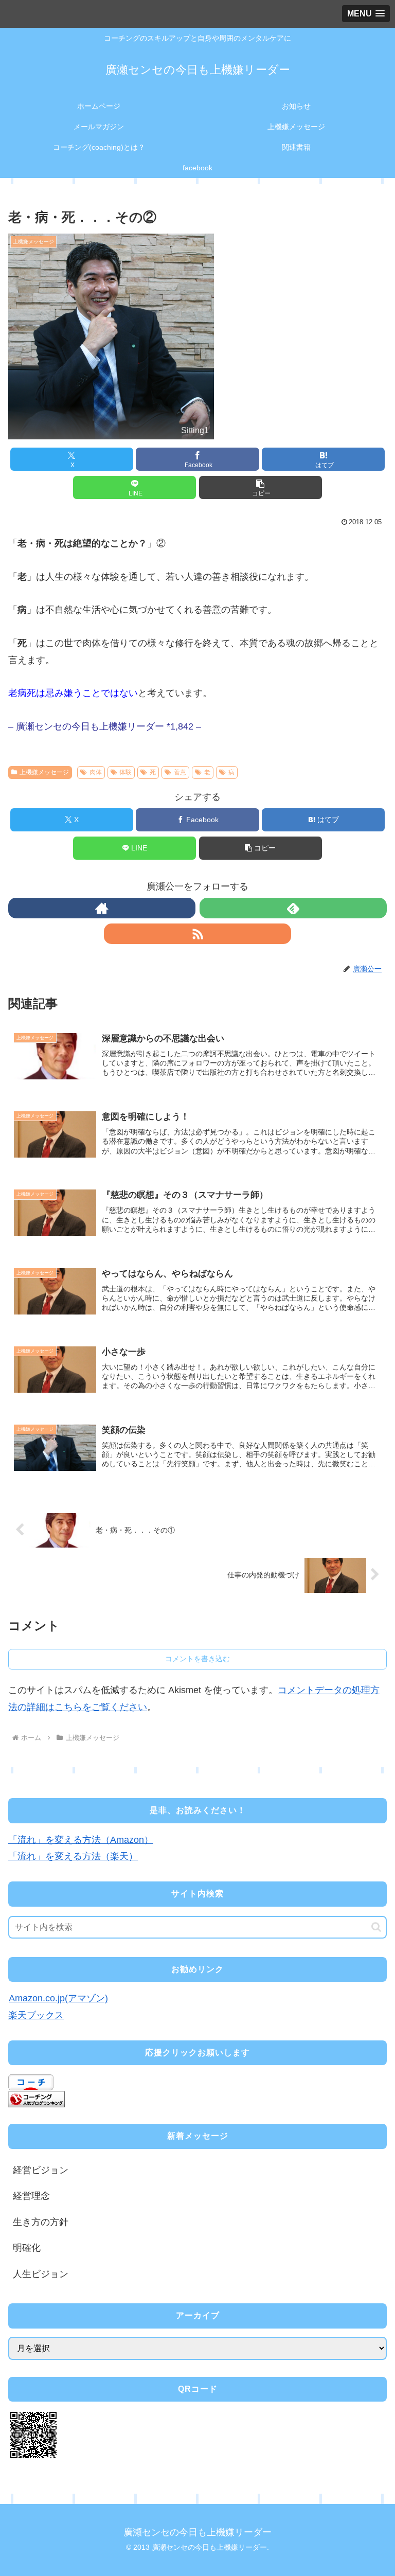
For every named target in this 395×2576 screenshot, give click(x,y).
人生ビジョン (41, 2274)
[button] (261, 487)
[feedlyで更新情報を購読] (293, 908)
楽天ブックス (36, 2015)
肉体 (96, 772)
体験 (125, 772)
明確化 (27, 2248)
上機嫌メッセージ (44, 772)
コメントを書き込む (197, 1659)
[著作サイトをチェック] (102, 908)
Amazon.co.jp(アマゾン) (58, 1998)
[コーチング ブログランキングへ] (37, 2099)
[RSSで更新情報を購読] (197, 934)
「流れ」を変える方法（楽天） (73, 1856)
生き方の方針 (41, 2222)
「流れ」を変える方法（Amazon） (81, 1840)
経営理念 (31, 2196)
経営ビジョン (41, 2170)
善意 (180, 772)
